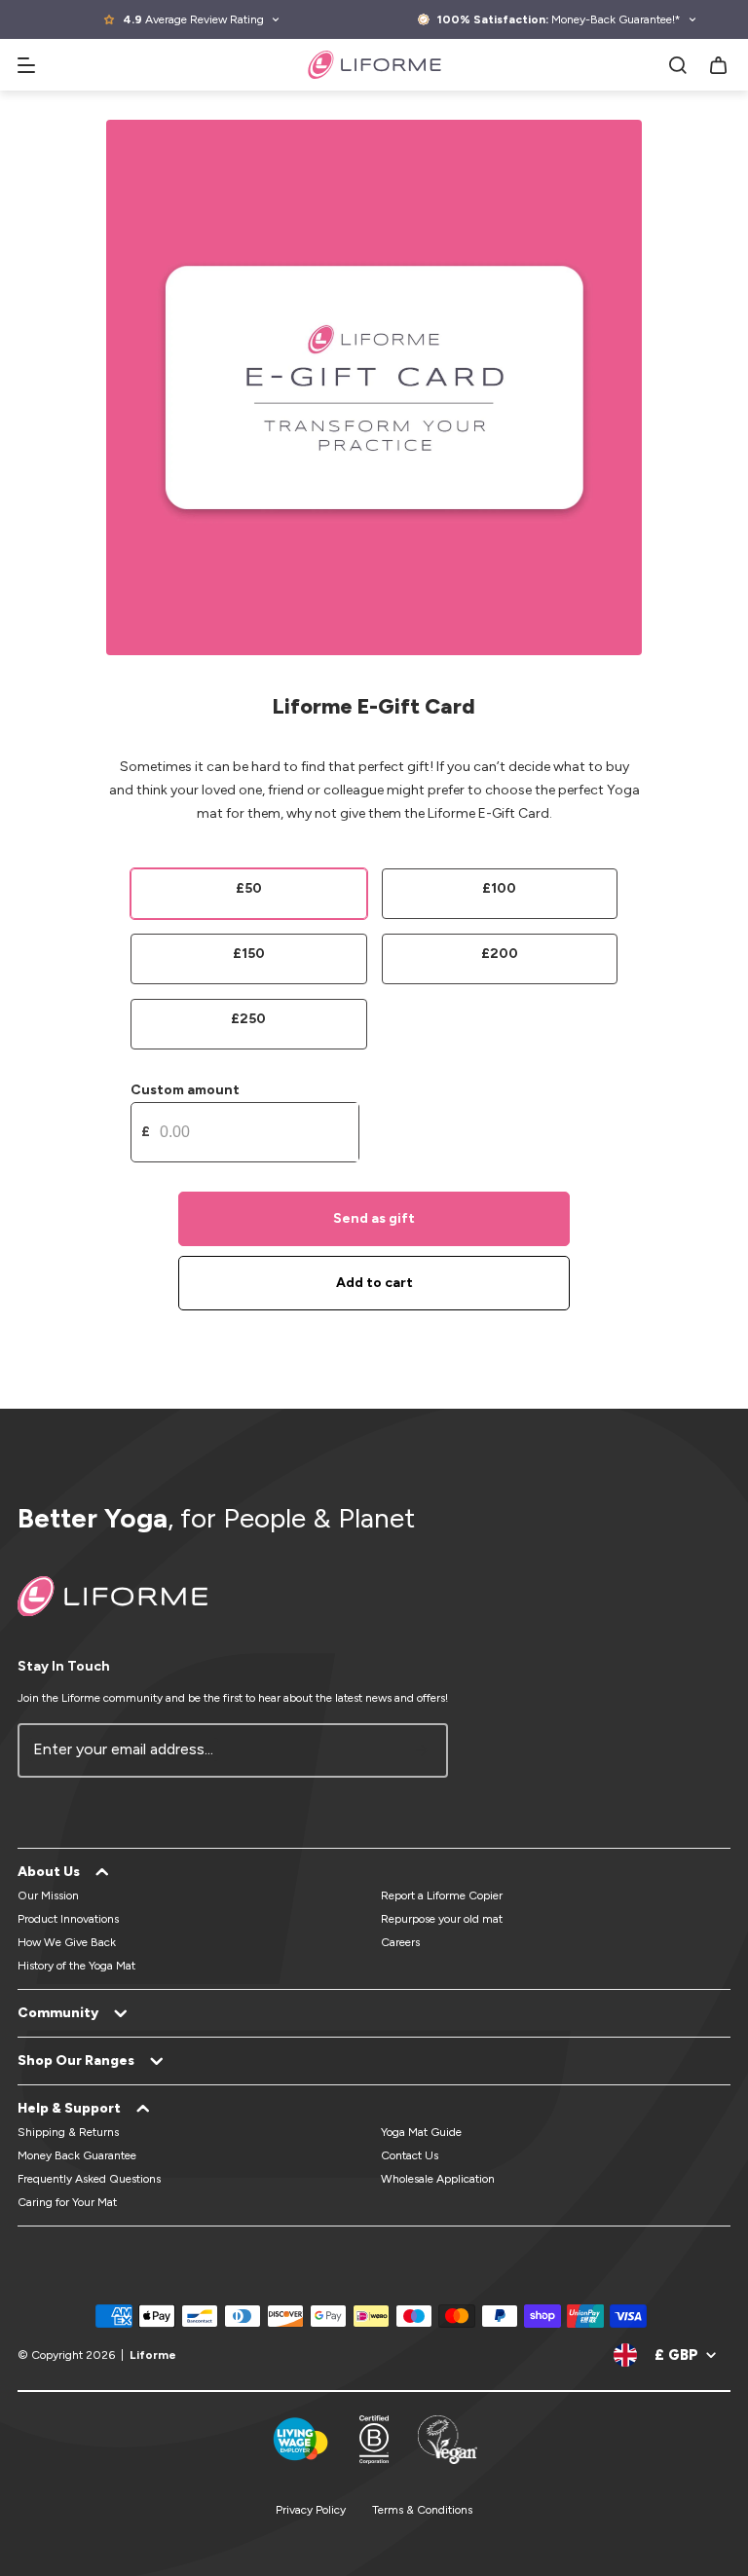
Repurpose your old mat (442, 1919)
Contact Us (410, 2155)
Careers (400, 1942)
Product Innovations (68, 1919)
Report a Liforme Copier (442, 1895)
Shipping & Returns (68, 2132)
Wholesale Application (438, 2179)
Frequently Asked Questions (89, 2179)
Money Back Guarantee (77, 2155)
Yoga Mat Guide (421, 2132)
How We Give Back (67, 1942)
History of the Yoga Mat (76, 1966)
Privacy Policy (311, 2510)
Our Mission (48, 1895)
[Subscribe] (422, 1750)
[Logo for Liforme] (374, 65)
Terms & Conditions (422, 2510)
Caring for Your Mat (67, 2202)
